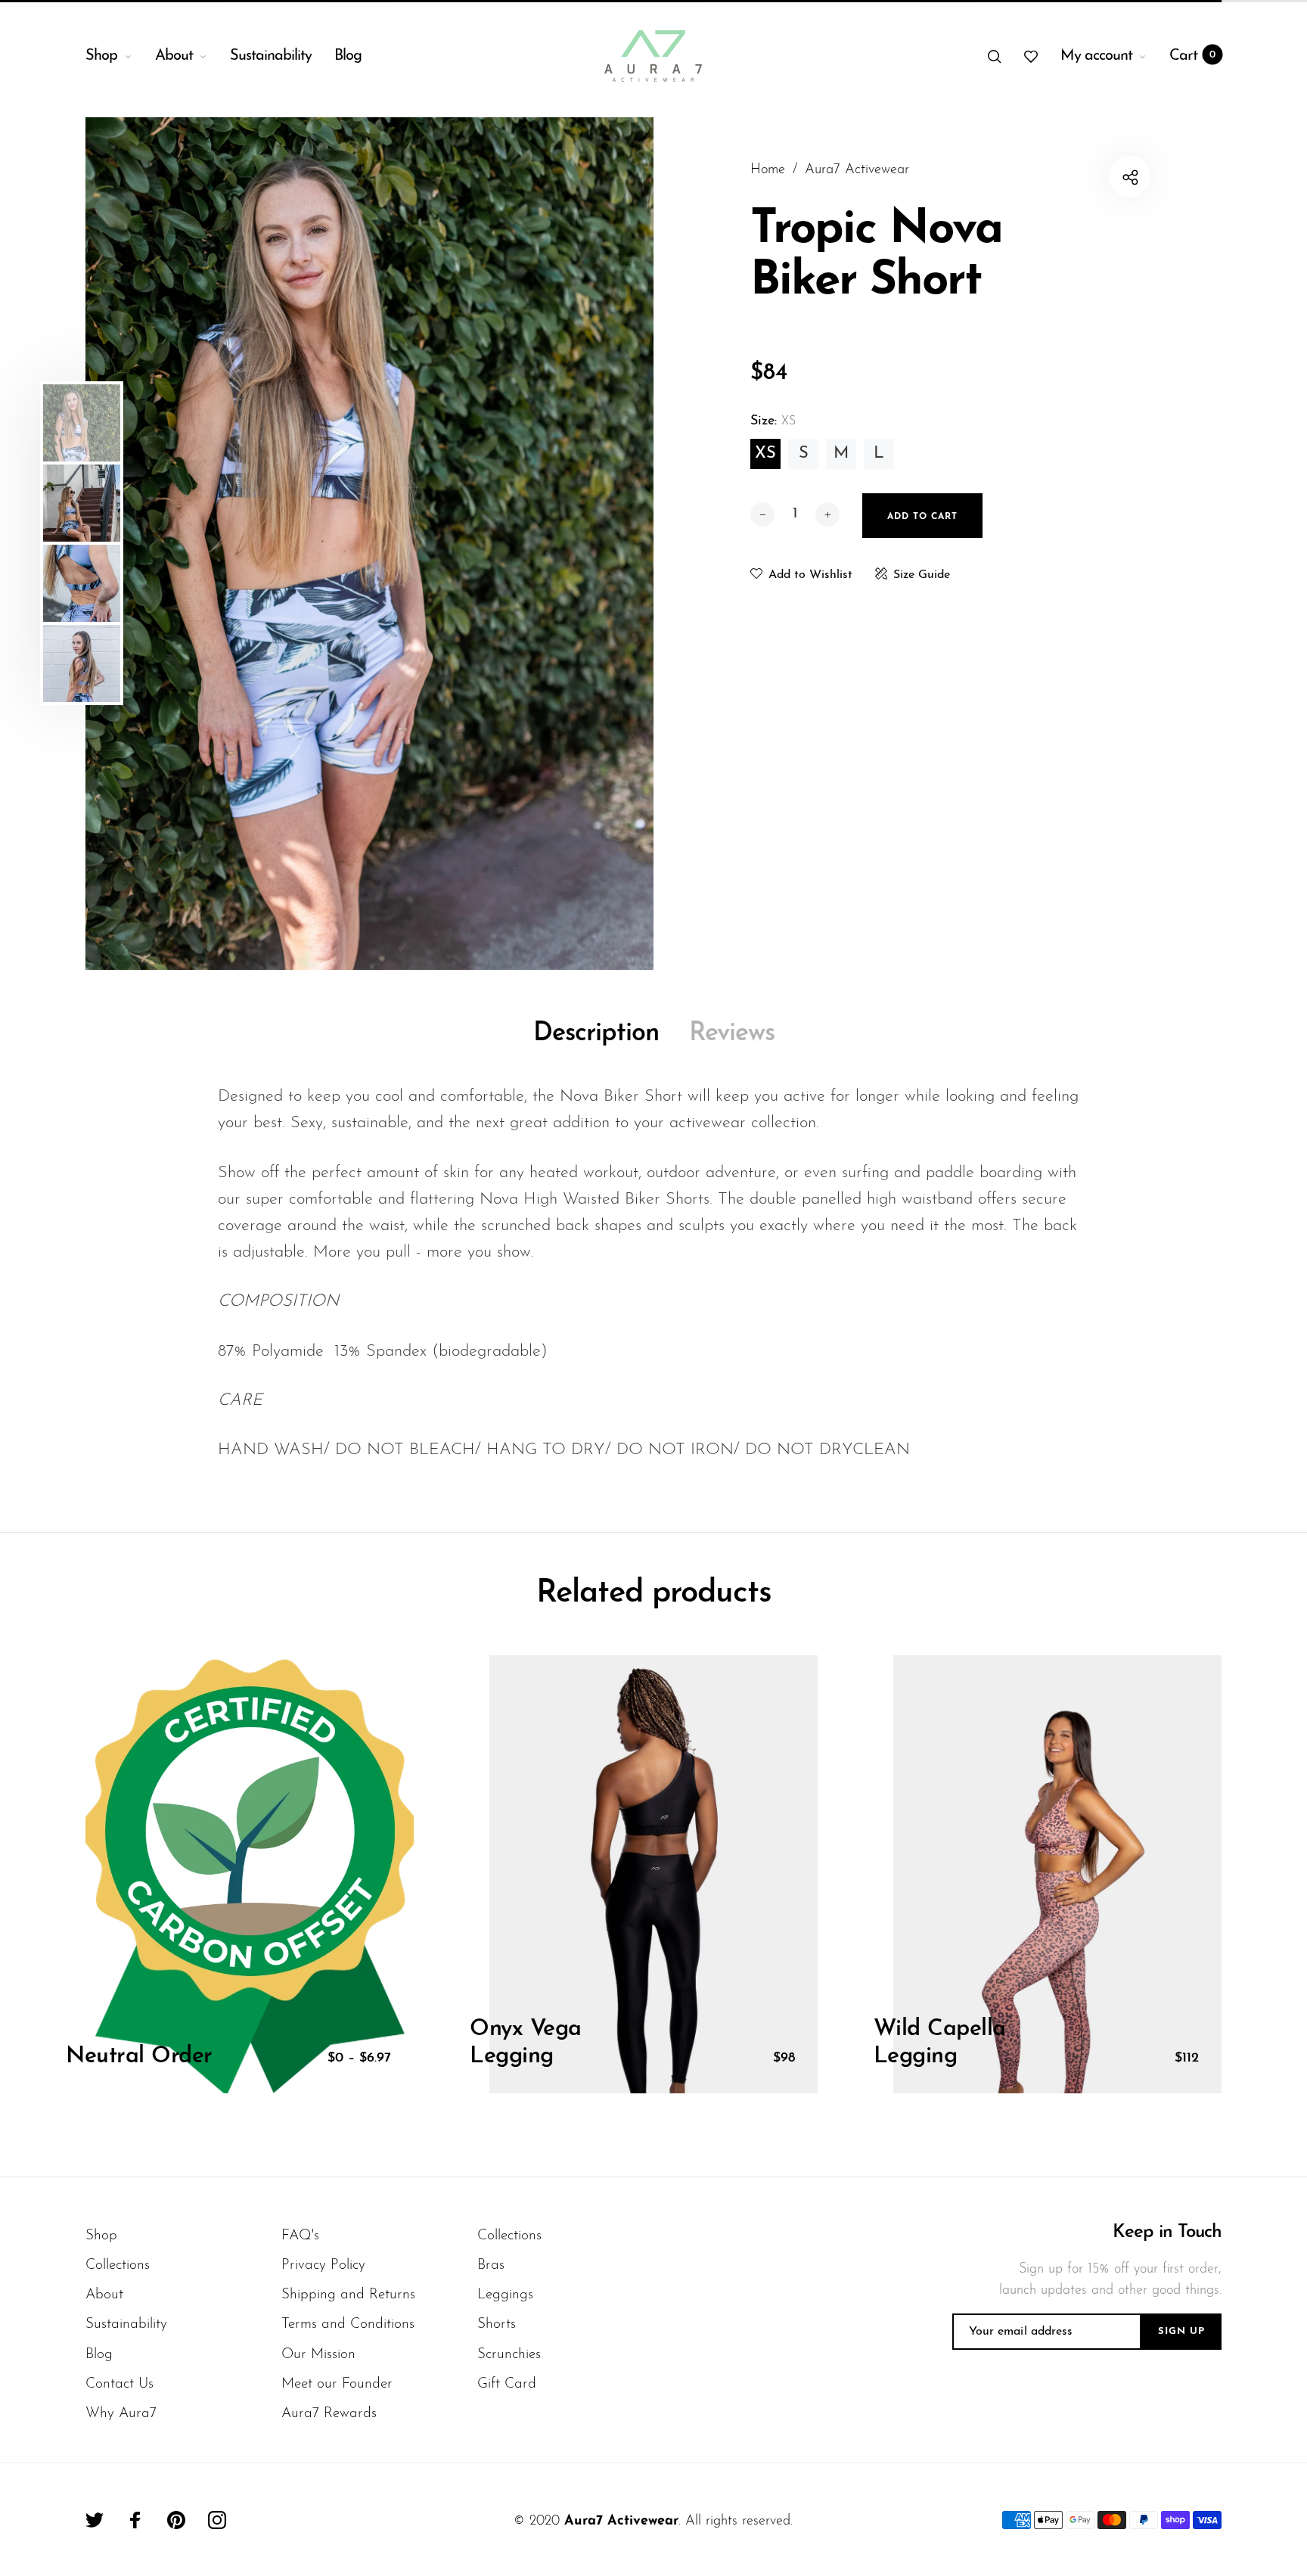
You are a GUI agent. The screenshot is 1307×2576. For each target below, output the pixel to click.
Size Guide (922, 575)
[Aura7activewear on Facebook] (135, 2520)
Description (596, 1034)
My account (1096, 56)
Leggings (505, 2295)
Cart (1192, 56)
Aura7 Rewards (329, 2414)
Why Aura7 (121, 2414)
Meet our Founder (337, 2384)
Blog (348, 56)
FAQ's (300, 2236)
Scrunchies (509, 2355)
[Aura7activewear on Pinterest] (176, 2520)
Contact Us (120, 2384)
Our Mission (318, 2355)
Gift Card (507, 2384)
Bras (491, 2265)
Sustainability (271, 56)
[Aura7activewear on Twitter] (95, 2520)
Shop (101, 56)
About (174, 56)
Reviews (732, 1034)
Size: (773, 421)
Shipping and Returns (348, 2295)
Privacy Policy (323, 2265)
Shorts (497, 2324)
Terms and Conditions (348, 2324)
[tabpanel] (369, 544)
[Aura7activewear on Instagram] (217, 2520)
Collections (118, 2265)
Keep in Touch (1167, 2233)
